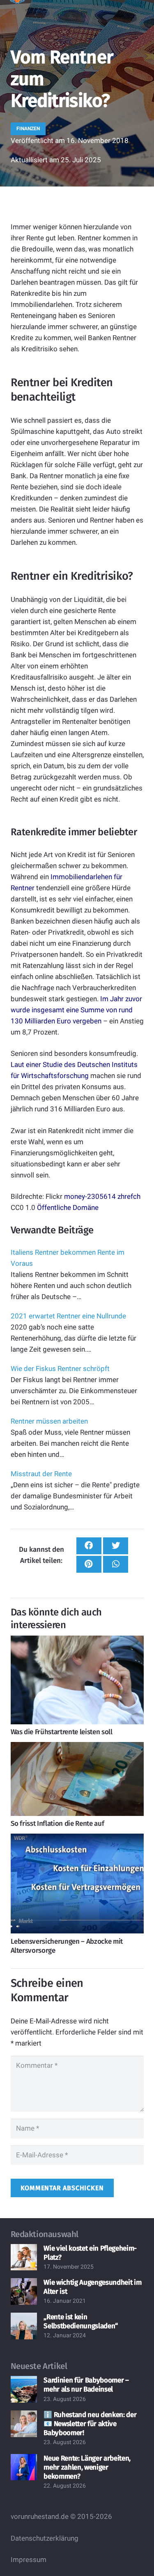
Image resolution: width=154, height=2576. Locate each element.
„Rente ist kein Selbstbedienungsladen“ (81, 2321)
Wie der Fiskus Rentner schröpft (60, 1369)
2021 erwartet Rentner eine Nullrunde (68, 1316)
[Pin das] (89, 1564)
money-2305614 (90, 1196)
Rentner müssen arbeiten (49, 1421)
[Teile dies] (89, 1546)
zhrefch (129, 1196)
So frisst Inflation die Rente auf (57, 1824)
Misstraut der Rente (41, 1474)
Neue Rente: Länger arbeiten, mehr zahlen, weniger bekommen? (87, 2467)
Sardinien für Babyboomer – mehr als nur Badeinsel (86, 2385)
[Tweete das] (116, 1546)
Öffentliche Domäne (68, 1207)
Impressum (29, 2560)
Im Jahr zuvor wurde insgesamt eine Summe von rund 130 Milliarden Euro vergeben (76, 1010)
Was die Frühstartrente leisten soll (62, 1732)
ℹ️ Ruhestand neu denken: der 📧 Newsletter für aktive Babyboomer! (90, 2424)
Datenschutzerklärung (45, 2538)
